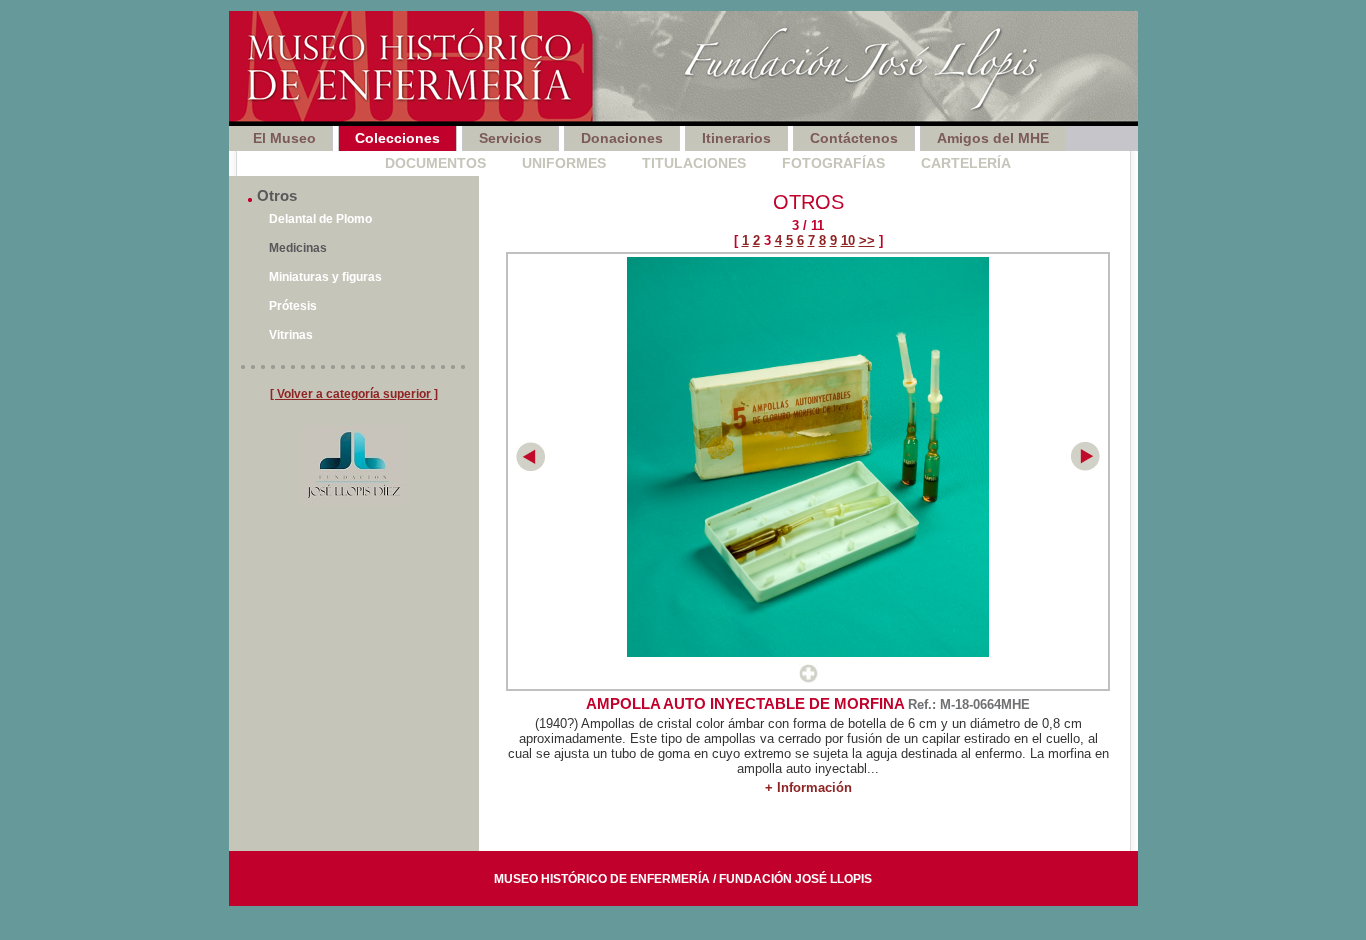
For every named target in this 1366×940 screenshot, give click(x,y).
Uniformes (564, 163)
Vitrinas (291, 335)
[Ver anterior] (530, 466)
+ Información (808, 787)
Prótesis (293, 306)
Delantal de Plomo (320, 219)
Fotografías (833, 163)
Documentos (435, 163)
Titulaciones (694, 163)
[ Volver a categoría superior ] (354, 394)
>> (867, 240)
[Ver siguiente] (1085, 466)
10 (848, 240)
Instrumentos (293, 163)
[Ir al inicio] (683, 68)
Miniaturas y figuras (325, 277)
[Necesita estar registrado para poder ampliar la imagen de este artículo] (808, 678)
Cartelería (966, 163)
